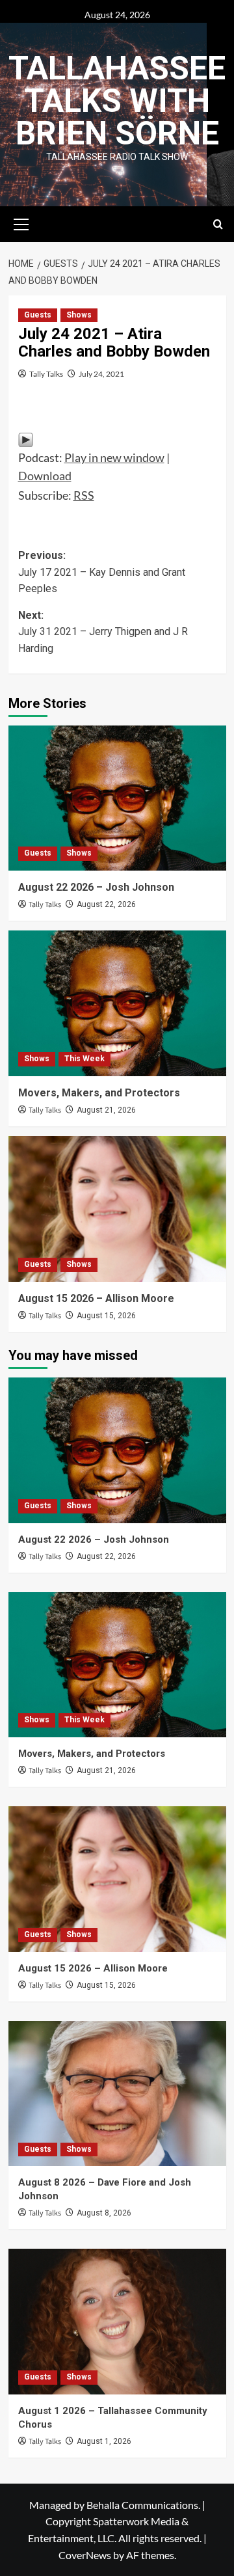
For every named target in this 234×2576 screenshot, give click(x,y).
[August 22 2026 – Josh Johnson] (117, 798)
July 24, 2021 (101, 374)
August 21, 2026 (106, 1110)
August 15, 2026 (106, 1316)
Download (45, 476)
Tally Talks (46, 374)
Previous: (102, 572)
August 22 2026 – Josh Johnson (96, 887)
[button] (21, 223)
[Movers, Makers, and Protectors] (117, 1003)
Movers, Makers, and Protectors (99, 1093)
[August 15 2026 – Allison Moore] (117, 1209)
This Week (84, 1059)
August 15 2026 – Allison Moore (96, 1298)
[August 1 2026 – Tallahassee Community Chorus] (117, 2321)
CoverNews (85, 2555)
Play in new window (114, 457)
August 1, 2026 (104, 2441)
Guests (38, 315)
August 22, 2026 (106, 904)
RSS (84, 495)
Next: (103, 632)
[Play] (26, 439)
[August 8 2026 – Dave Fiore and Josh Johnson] (117, 2094)
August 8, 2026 (104, 2213)
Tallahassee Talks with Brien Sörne (117, 101)
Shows (79, 315)
